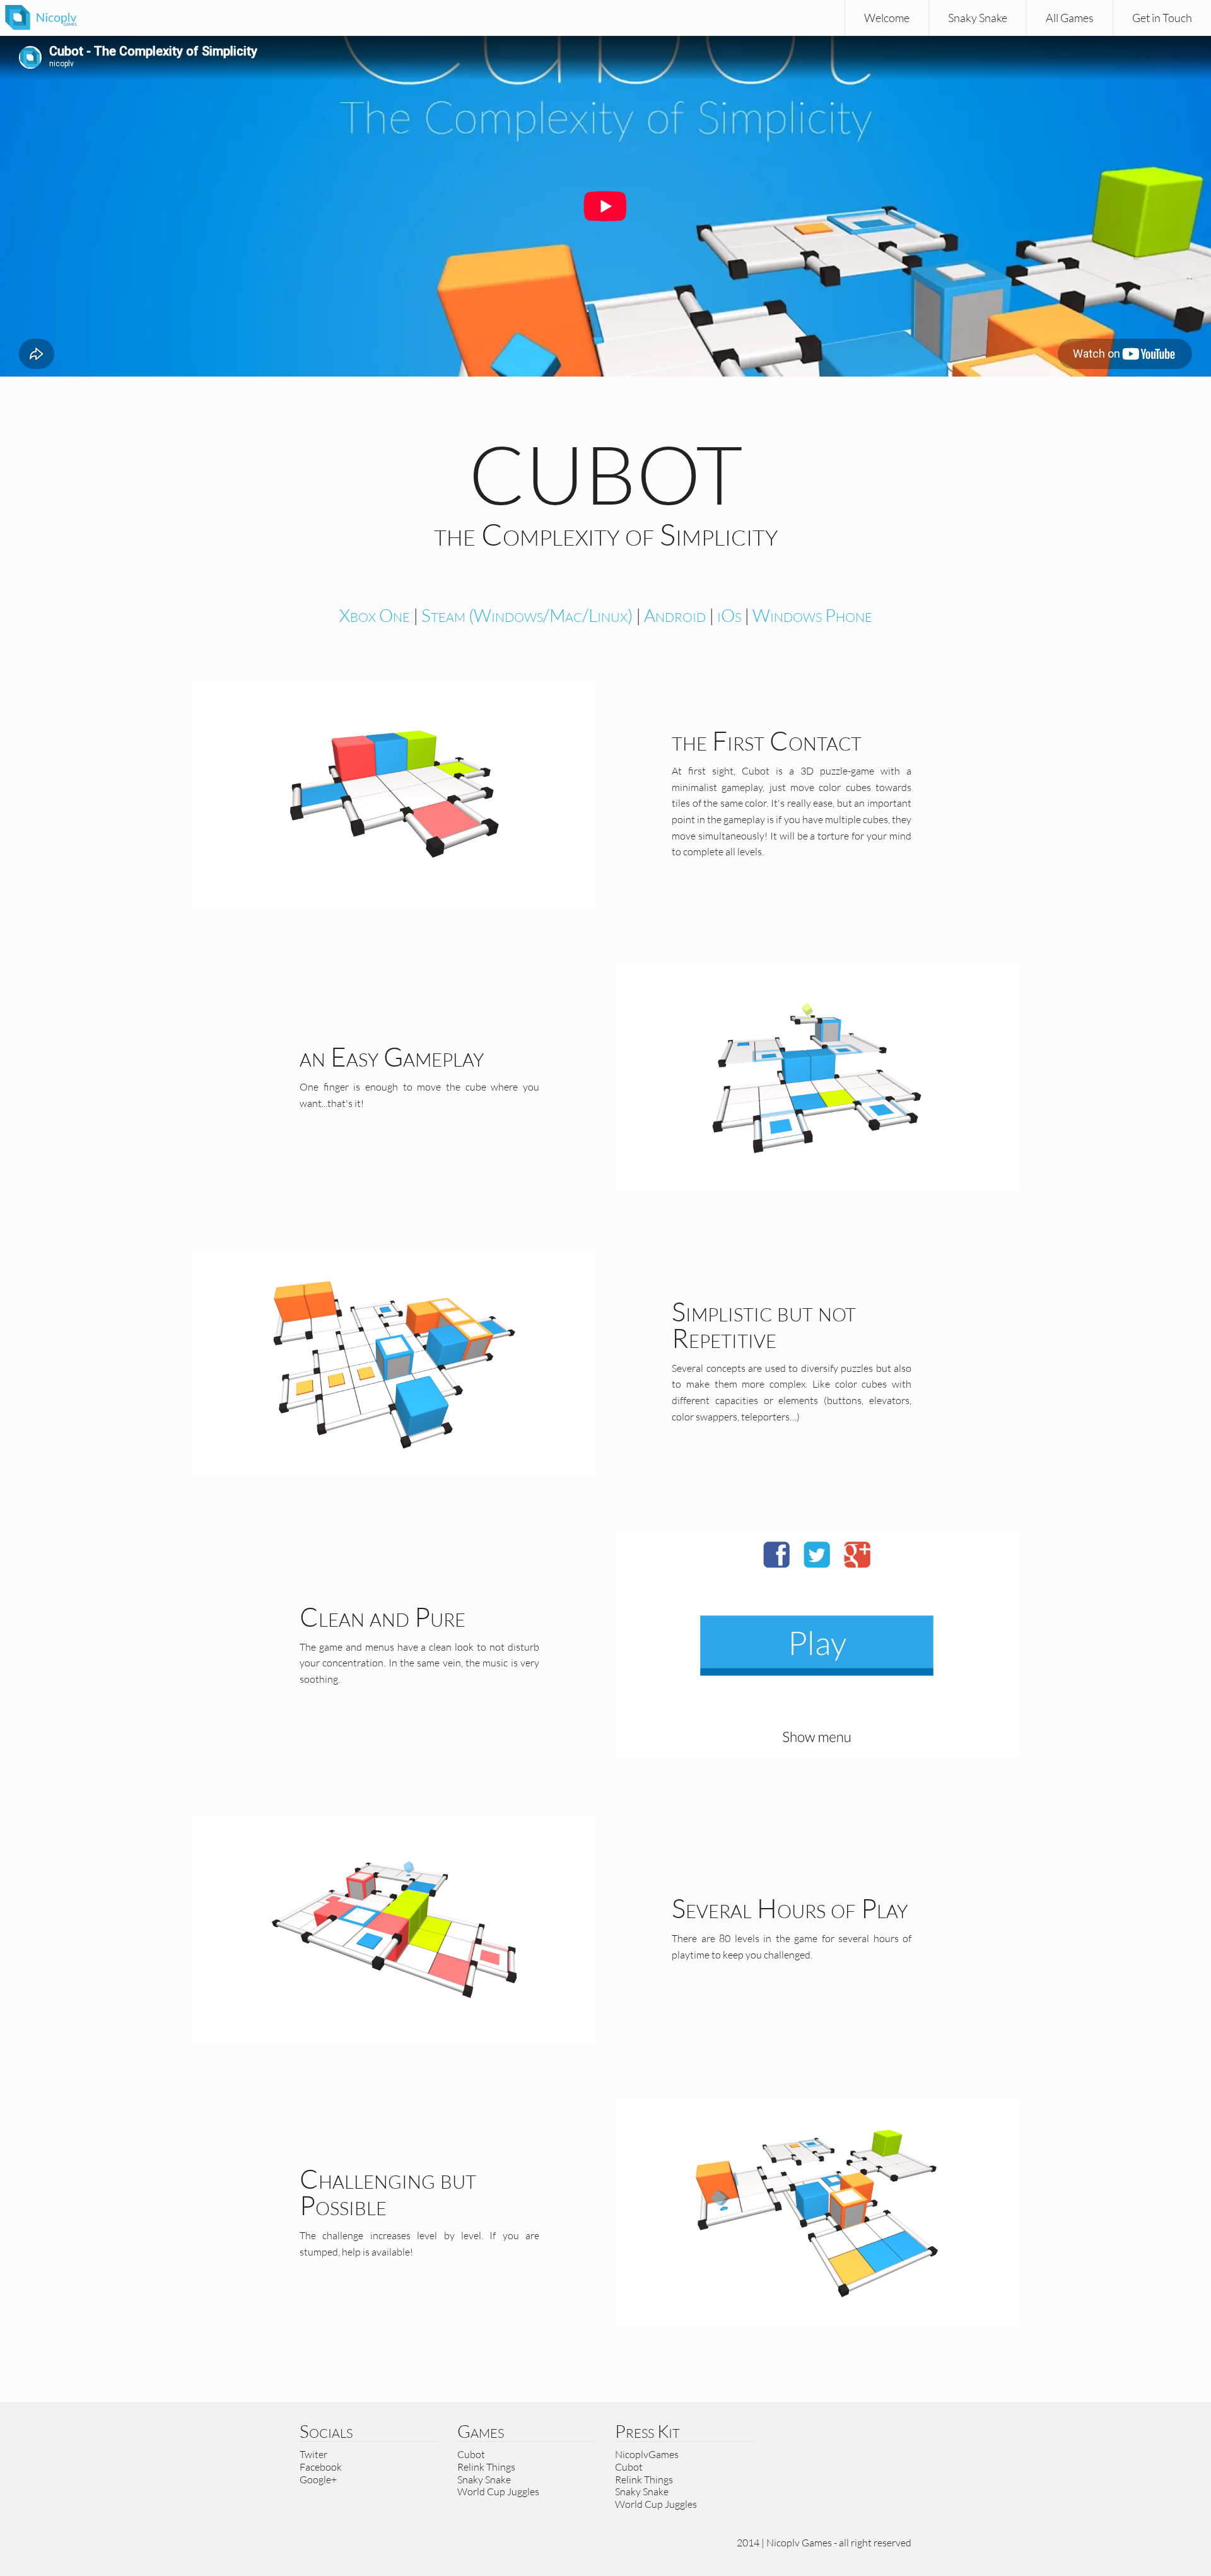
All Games (1070, 18)
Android (675, 615)
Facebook (321, 2467)
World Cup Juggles (498, 2491)
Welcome (887, 18)
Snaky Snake (978, 18)
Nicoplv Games (799, 2543)
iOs (729, 615)
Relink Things (486, 2467)
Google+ (318, 2479)
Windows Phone (812, 615)
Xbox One (375, 615)
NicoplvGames (647, 2454)
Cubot (471, 2454)
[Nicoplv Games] (41, 17)
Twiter (313, 2454)
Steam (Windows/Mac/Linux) (527, 615)
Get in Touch (1162, 18)
